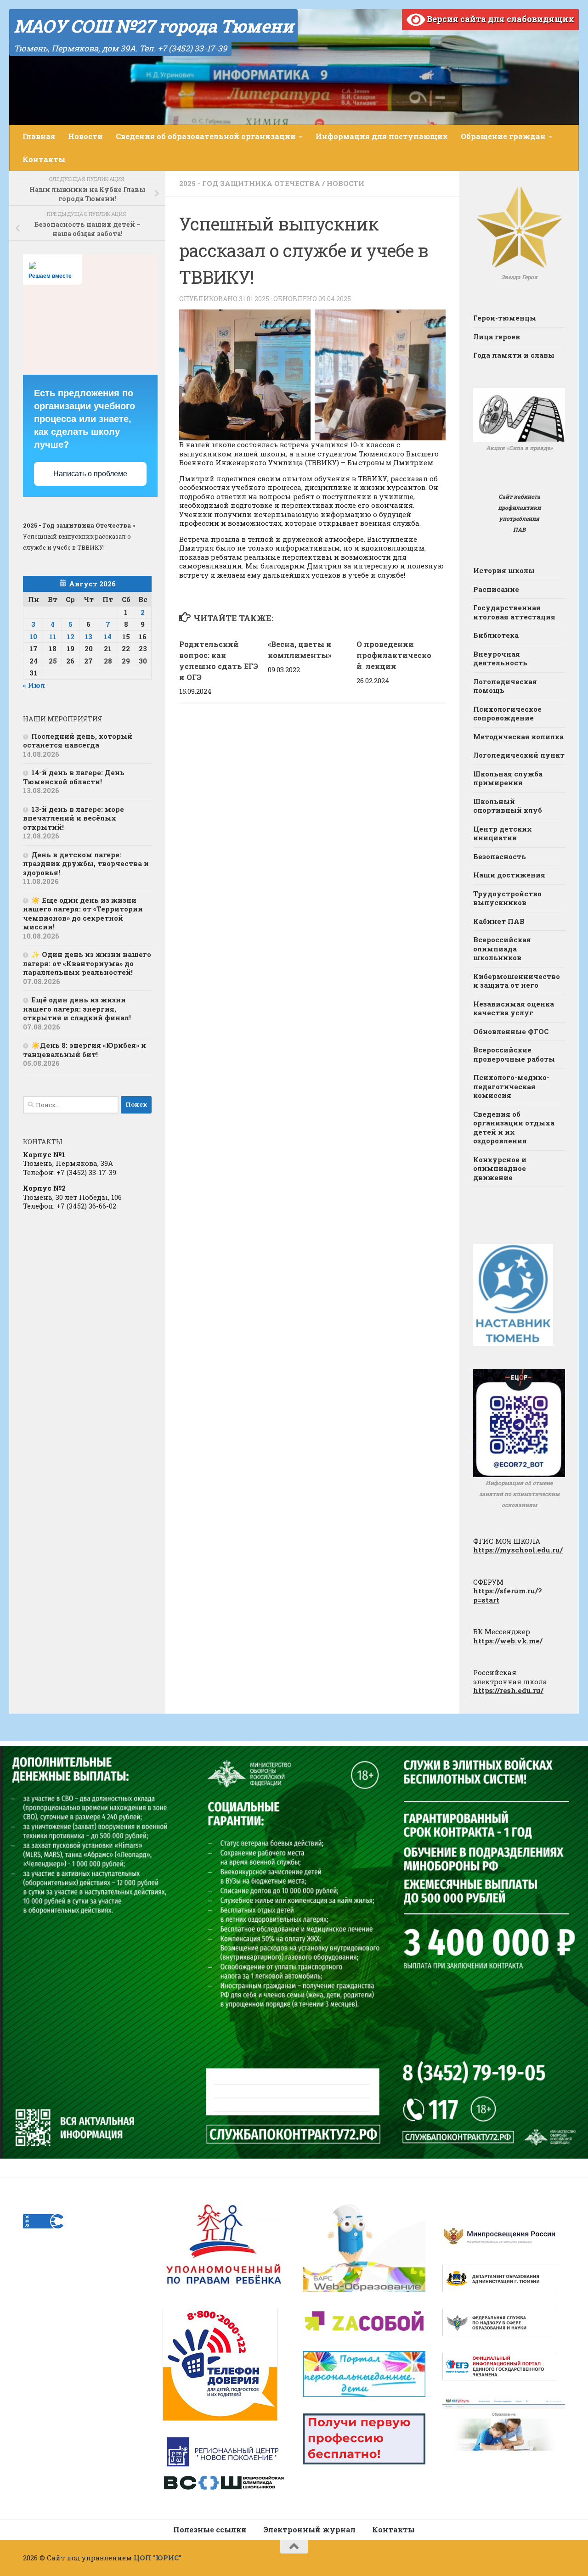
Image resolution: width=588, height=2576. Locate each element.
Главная (39, 136)
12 (71, 636)
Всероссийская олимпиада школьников (502, 948)
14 (108, 636)
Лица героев (497, 337)
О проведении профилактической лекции (394, 655)
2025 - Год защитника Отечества (250, 183)
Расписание (496, 589)
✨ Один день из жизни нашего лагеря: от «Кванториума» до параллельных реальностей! (87, 963)
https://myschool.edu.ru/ (518, 1550)
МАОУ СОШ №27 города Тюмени (153, 26)
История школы (504, 570)
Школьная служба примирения (508, 778)
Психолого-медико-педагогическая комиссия (511, 1086)
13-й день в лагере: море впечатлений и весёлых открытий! (73, 818)
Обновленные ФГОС (511, 1031)
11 (53, 636)
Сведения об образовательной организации (206, 136)
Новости (85, 136)
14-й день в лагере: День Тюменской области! (74, 777)
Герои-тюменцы (505, 318)
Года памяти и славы (514, 355)
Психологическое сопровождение (507, 714)
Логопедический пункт (519, 755)
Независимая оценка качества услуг (514, 1008)
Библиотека (496, 635)
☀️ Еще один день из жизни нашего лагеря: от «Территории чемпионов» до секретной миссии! (83, 914)
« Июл (34, 685)
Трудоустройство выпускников (507, 898)
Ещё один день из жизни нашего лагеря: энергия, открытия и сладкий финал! (77, 1009)
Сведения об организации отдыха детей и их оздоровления (514, 1128)
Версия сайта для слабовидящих (500, 19)
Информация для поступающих (382, 136)
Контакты (44, 159)
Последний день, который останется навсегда (78, 741)
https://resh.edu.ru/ (508, 1690)
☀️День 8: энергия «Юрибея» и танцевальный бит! (85, 1050)
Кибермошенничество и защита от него (517, 981)
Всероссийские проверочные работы (514, 1054)
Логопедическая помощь (505, 686)
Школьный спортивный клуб (508, 806)
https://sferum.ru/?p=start (508, 1595)
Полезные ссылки (210, 2529)
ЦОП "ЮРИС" (158, 2558)
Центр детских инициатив (503, 833)
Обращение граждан (503, 136)
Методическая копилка (518, 737)
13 (88, 636)
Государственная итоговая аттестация (514, 612)
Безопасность (500, 856)
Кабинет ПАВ (499, 921)
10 (33, 636)
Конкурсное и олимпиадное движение (500, 1168)
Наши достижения (509, 875)
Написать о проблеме (90, 474)
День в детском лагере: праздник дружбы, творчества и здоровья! (86, 863)
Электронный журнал (309, 2529)
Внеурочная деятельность (500, 658)
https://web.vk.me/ (508, 1641)
